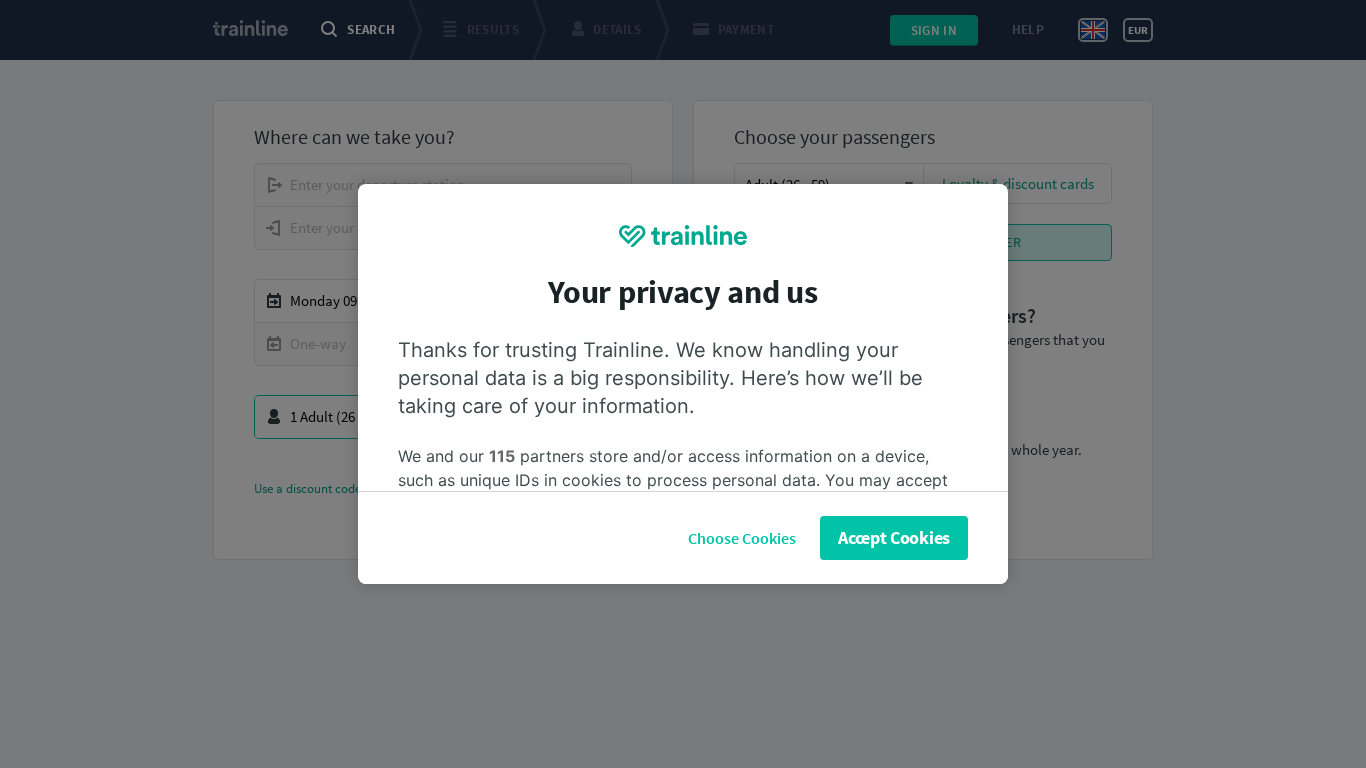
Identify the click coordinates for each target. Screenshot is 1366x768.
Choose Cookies (742, 538)
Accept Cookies (894, 537)
